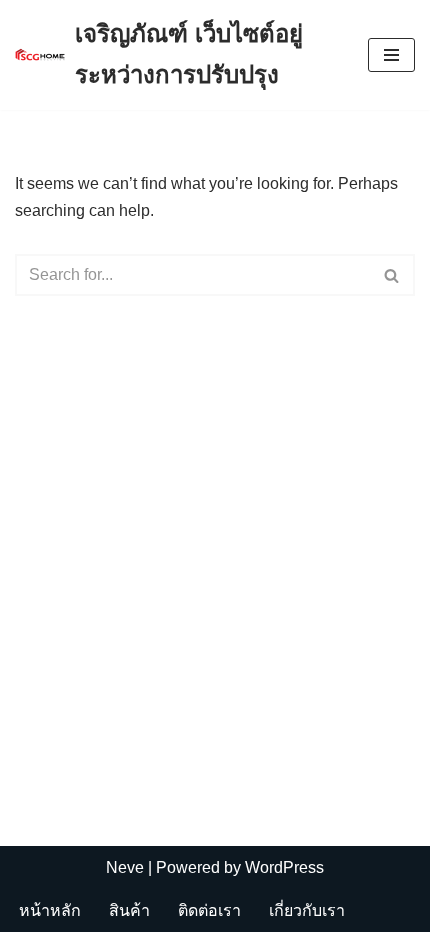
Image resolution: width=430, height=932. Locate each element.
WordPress (284, 867)
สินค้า (129, 910)
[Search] (392, 275)
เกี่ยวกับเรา (307, 910)
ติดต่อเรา (209, 910)
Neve (125, 867)
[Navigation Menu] (391, 55)
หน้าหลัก (50, 910)
